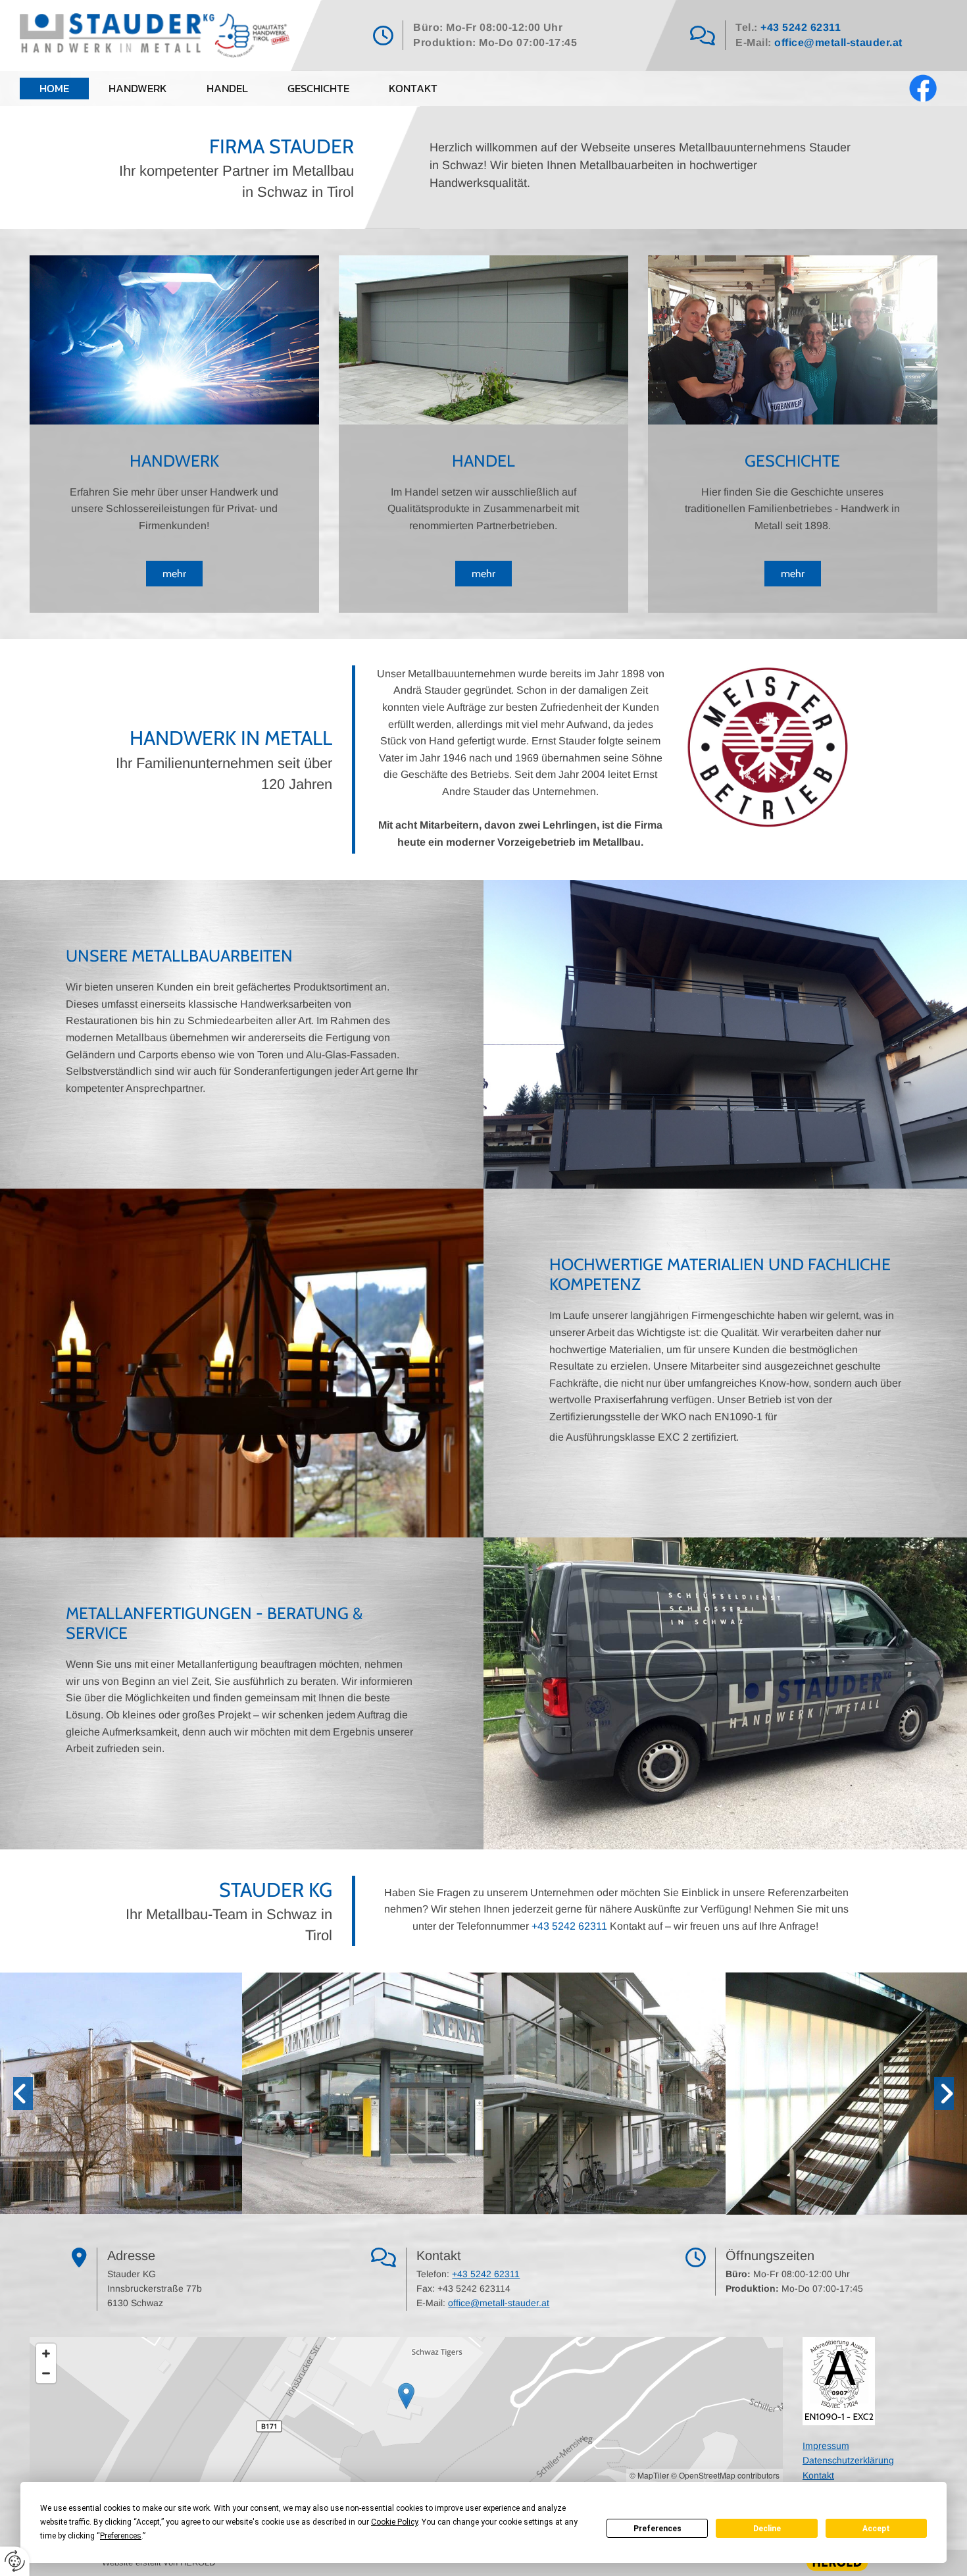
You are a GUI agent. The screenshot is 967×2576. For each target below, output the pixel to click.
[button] (174, 574)
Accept (876, 2529)
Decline (767, 2529)
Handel (227, 88)
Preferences (657, 2529)
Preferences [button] (121, 2536)
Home (54, 88)
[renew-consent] (15, 2561)
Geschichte (318, 88)
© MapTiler (649, 2475)
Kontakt (413, 88)
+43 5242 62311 (801, 27)
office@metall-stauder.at (838, 42)
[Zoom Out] (46, 2373)
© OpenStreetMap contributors (725, 2475)
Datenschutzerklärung (848, 2460)
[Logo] (155, 36)
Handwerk (138, 88)
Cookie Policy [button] (394, 2522)
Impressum (826, 2446)
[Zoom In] (46, 2354)
